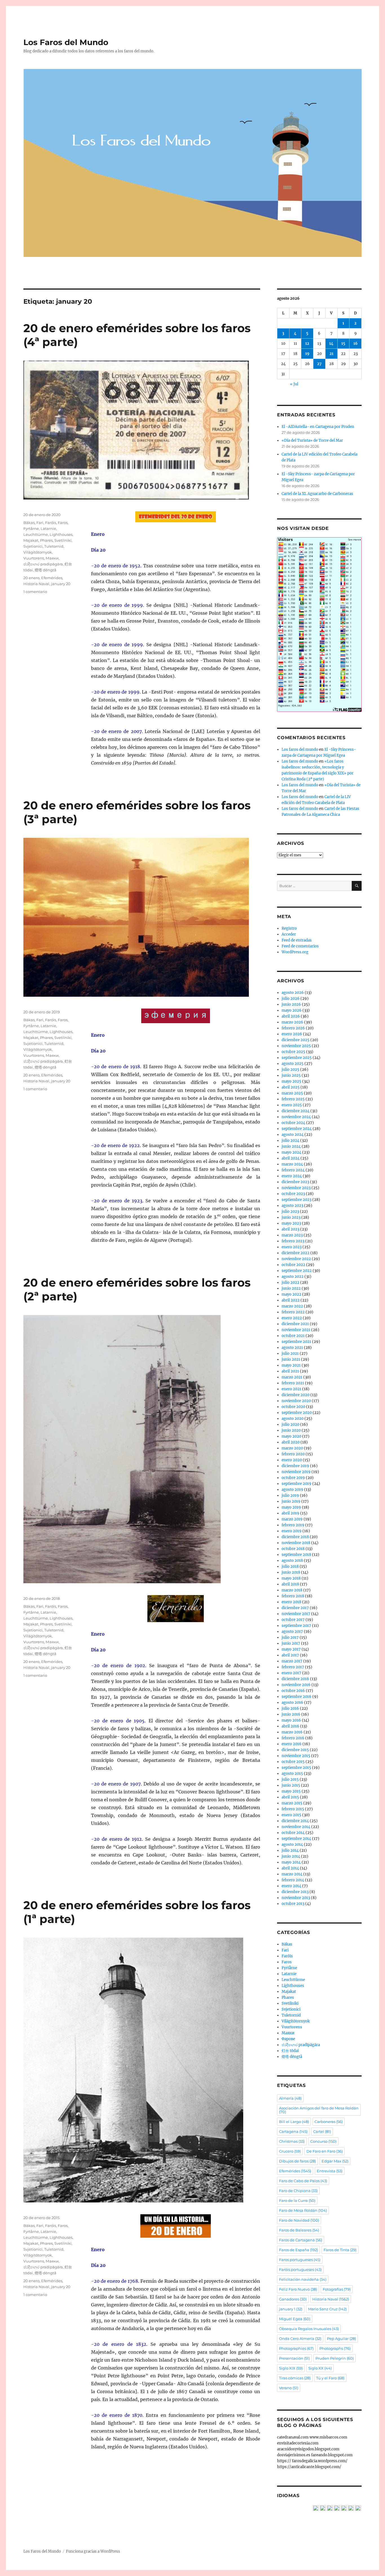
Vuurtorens (34, 558)
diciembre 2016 (295, 1679)
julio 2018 (290, 1566)
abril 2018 (290, 1584)
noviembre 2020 (296, 1401)
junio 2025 (291, 1075)
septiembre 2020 (297, 1413)
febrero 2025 (293, 1099)
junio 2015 (291, 1785)
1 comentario (35, 592)
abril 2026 (291, 1016)
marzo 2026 (292, 1022)
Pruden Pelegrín (335, 2358)
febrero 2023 (293, 1241)
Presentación (294, 2358)
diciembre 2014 (295, 1821)
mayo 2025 (291, 1081)
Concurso (323, 2141)
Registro (289, 928)
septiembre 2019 (297, 1484)
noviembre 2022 (296, 1259)
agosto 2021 (292, 1348)
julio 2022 (290, 1283)
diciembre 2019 (295, 1466)
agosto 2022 (293, 1277)
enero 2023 (292, 1247)
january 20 (61, 584)
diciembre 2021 (295, 1324)
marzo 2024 (292, 1164)
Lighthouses (61, 534)
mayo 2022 (291, 1294)
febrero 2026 (293, 1028)
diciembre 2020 (296, 1395)
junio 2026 (291, 1004)
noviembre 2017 (296, 1614)
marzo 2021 (292, 1377)
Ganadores (293, 2299)
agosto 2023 (292, 1206)
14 (331, 344)
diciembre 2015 (295, 1750)
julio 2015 (290, 1779)
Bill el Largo (294, 2122)
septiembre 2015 (296, 1768)
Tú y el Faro (330, 2378)
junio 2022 (291, 1288)
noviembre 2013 (296, 1898)
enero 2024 (292, 1176)
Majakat (31, 540)
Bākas (29, 523)
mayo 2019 (291, 1507)
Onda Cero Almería (300, 2339)
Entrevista (330, 2171)
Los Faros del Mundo (66, 42)
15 (343, 344)
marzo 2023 (292, 1235)
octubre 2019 (293, 1478)
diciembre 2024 (296, 1111)
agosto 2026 (293, 993)
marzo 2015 (292, 1803)
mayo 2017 (291, 1649)
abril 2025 (291, 1087)
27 (319, 364)
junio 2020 (291, 1430)
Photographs (335, 2348)
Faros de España (298, 2250)
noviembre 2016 (296, 1685)
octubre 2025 (293, 1052)
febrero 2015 (293, 1809)
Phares (46, 540)
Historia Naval (36, 584)
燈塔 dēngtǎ (46, 570)
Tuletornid (54, 546)
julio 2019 (290, 1495)
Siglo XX (320, 2368)
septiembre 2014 (296, 1839)
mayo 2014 (291, 1862)
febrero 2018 (293, 1596)
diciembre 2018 (295, 1537)
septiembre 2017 (296, 1626)
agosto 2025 (293, 1064)
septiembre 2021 (296, 1342)
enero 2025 (292, 1105)
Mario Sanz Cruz (327, 2309)
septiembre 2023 (297, 1200)
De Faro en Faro (325, 2151)
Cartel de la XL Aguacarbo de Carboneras (317, 494)
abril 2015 (290, 1797)
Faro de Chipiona (298, 2191)
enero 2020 (292, 1460)
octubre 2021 (293, 1336)
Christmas (292, 2141)
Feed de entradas (297, 940)
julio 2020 (290, 1424)
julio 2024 (290, 1141)
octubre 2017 (293, 1620)
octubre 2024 (293, 1123)
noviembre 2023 (296, 1188)
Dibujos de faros (297, 2161)
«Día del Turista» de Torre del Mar (312, 440)
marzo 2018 (292, 1590)
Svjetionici (33, 546)
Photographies (296, 2348)
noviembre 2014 (296, 1827)
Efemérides (52, 578)
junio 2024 (291, 1146)
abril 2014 (290, 1868)
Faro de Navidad (299, 2220)
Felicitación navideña (303, 2279)
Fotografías (337, 2289)
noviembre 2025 (296, 1046)
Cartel (322, 2131)
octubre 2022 (293, 1265)
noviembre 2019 (296, 1472)
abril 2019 (290, 1513)
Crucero (290, 2151)
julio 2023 (290, 1212)
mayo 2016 (291, 1720)
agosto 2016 (292, 1703)
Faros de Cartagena (301, 2240)
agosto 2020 (293, 1419)
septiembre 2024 (297, 1129)
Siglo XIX (291, 2368)
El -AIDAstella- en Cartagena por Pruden (318, 427)
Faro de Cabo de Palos (303, 2181)
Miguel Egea (295, 2319)
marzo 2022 (292, 1306)
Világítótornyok (38, 552)
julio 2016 (290, 1708)
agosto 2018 (292, 1561)
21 (331, 354)
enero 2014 (291, 1886)
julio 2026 (291, 999)
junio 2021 (291, 1359)
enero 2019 (292, 1531)
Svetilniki (63, 540)
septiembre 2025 (297, 1058)
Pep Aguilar (341, 2339)
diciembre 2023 (295, 1182)
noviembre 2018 (296, 1543)
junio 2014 (291, 1856)
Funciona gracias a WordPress (93, 2551)
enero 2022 (292, 1318)
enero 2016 (292, 1744)
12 (307, 344)
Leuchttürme (36, 534)
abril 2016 (290, 1726)
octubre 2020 (293, 1407)
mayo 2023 (291, 1223)
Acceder (289, 934)
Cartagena (293, 2131)
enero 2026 (292, 1034)
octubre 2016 (293, 1691)
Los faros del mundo (300, 750)
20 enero (31, 578)
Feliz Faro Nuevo (298, 2289)
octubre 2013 (293, 1904)
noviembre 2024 (296, 1117)
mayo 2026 (292, 1010)
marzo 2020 (292, 1448)
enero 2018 (291, 1602)
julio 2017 (290, 1637)
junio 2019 (291, 1501)
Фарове (288, 2039)
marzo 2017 (292, 1661)
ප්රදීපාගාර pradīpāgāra (43, 564)
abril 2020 (291, 1442)
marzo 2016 (292, 1732)
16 (356, 344)
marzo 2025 (292, 1093)
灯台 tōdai (290, 2051)
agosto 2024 (293, 1135)
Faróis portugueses (300, 2269)
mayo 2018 (291, 1578)
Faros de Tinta (340, 2250)
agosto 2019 (292, 1490)
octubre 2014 (293, 1833)
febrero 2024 (293, 1170)
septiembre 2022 (297, 1271)
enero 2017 (291, 1673)
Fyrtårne (31, 528)
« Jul (294, 384)
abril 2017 (290, 1655)
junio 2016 (291, 1714)
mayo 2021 (291, 1365)
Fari (40, 523)
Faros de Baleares (299, 2230)
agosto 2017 (292, 1632)
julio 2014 (290, 1850)
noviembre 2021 (296, 1330)
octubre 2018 (293, 1549)
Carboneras (329, 2122)
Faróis (51, 523)
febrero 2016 (293, 1738)
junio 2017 (291, 1643)
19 (307, 354)
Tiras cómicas (295, 2378)
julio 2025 (290, 1070)
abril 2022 (291, 1300)
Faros (63, 523)
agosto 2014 (292, 1845)
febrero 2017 (293, 1667)
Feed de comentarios (300, 946)
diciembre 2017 (295, 1608)
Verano (289, 2388)
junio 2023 (291, 1217)
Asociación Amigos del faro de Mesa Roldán (319, 2110)
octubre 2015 (293, 1762)
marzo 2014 (292, 1874)
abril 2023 (290, 1229)
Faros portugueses (300, 2260)
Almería (290, 2098)
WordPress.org (295, 952)
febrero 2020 (293, 1454)
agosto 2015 (292, 1774)
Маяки (52, 558)
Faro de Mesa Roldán (303, 2210)
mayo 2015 (291, 1791)
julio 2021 (290, 1353)
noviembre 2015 (296, 1756)
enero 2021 (291, 1389)
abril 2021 (290, 1371)
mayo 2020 (291, 1436)
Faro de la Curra (297, 2200)
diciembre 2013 (295, 1892)
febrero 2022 (293, 1312)
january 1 (291, 2309)
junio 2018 (291, 1572)
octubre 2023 (293, 1194)
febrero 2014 (293, 1880)
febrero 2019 (293, 1525)
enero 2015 (291, 1815)
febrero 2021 (293, 1383)
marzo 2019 (292, 1519)
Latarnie (48, 528)
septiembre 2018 (296, 1555)
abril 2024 (291, 1158)
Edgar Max (335, 2161)
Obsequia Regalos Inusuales (309, 2329)
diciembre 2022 (296, 1253)
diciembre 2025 (296, 1040)
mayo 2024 (291, 1152)
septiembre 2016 (297, 1697)
